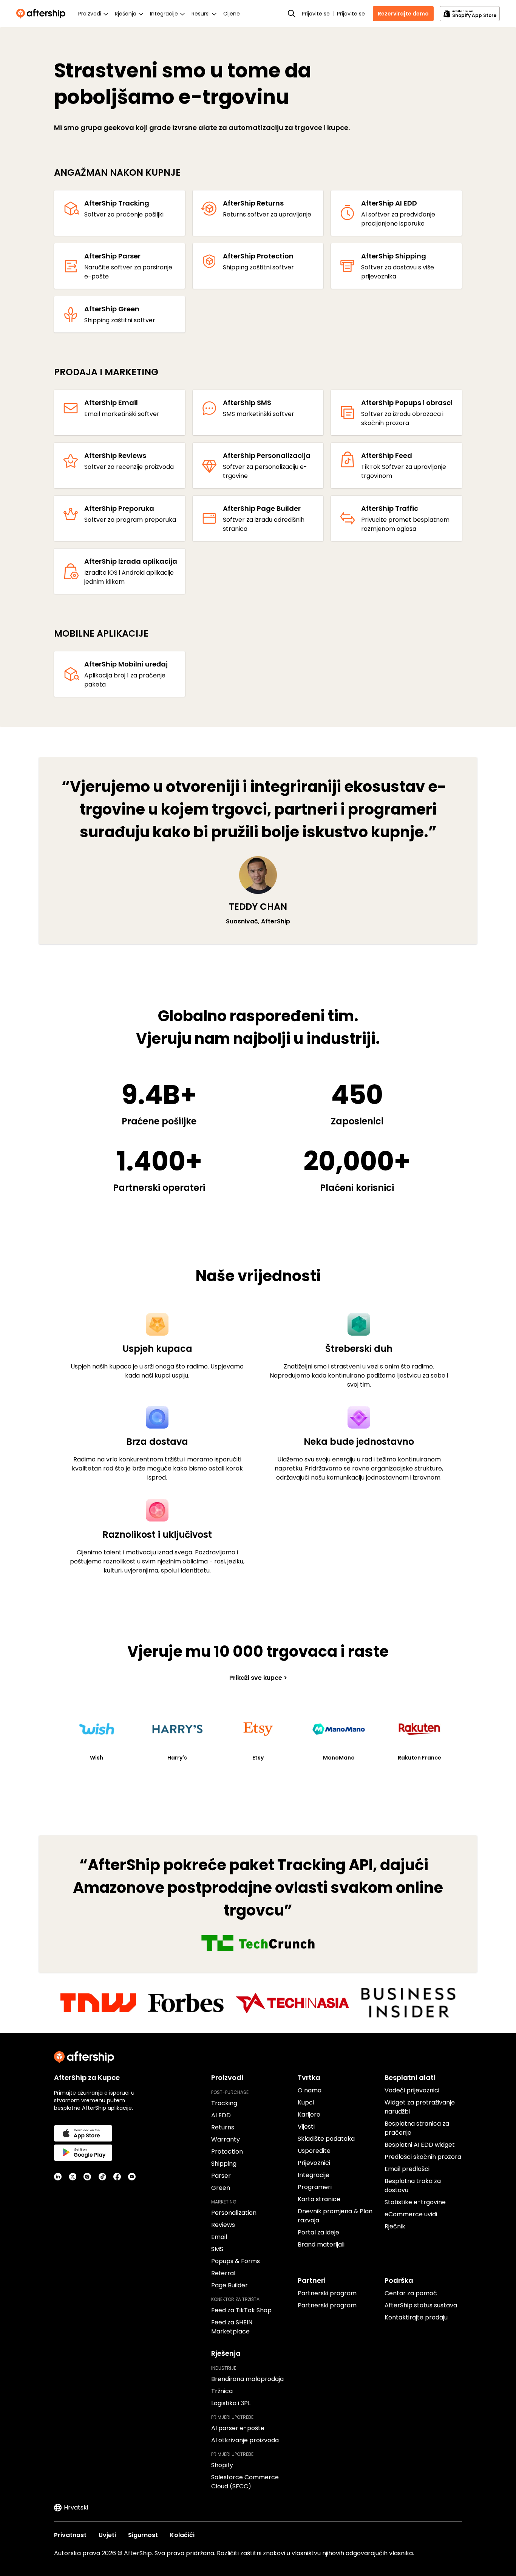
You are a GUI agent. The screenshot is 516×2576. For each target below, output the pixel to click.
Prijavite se (316, 14)
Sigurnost (143, 2535)
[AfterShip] (43, 14)
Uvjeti (107, 2535)
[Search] (292, 14)
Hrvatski (76, 2507)
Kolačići (182, 2535)
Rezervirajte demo (403, 14)
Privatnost (70, 2535)
